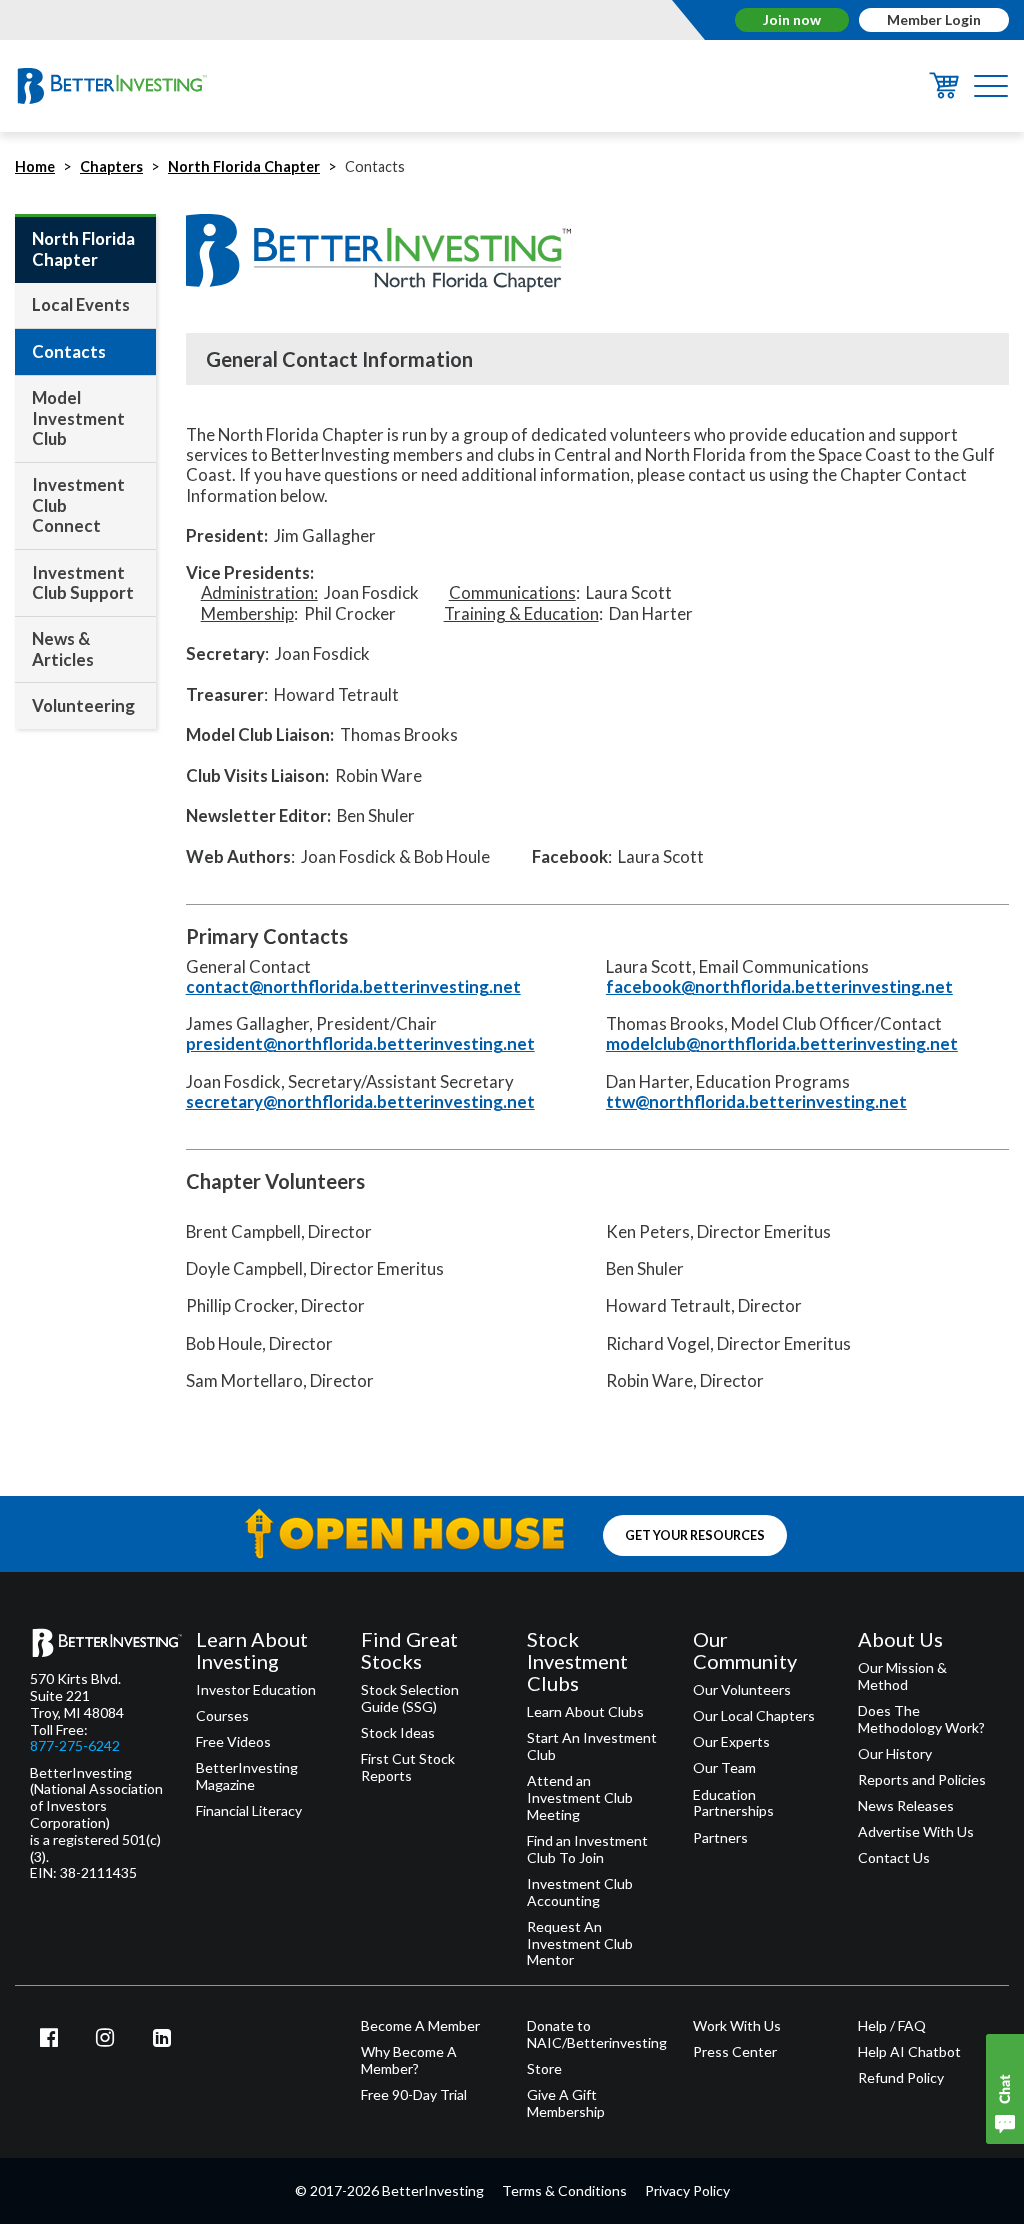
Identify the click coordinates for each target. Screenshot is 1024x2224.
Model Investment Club (78, 418)
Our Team (724, 1768)
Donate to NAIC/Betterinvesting (595, 2034)
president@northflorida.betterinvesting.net (360, 1043)
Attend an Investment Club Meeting (580, 1798)
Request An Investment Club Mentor (580, 1944)
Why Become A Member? (409, 2060)
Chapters (111, 166)
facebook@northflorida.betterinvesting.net (779, 986)
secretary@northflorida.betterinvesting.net (360, 1101)
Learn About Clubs (585, 1712)
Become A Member (420, 2026)
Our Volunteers (742, 1690)
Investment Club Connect (78, 505)
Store (544, 2069)
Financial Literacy (249, 1811)
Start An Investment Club (592, 1746)
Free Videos (233, 1742)
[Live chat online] (1005, 2089)
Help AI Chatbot (909, 2052)
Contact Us (894, 1858)
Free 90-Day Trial (414, 2095)
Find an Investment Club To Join (587, 1849)
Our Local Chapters (754, 1716)
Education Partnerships (733, 1803)
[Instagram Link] (106, 2037)
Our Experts (731, 1742)
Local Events (81, 304)
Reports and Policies (922, 1780)
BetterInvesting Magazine (247, 1776)
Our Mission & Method (902, 1676)
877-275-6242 (75, 1746)
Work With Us (737, 2026)
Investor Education (256, 1690)
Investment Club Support (83, 582)
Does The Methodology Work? (921, 1719)
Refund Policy (901, 2078)
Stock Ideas (398, 1733)
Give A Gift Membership (566, 2103)
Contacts (69, 351)
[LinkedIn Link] (162, 2037)
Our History (895, 1754)
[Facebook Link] (49, 2037)
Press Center (735, 2052)
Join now (792, 19)
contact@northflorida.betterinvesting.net (353, 986)
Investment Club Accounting (580, 1892)
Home (35, 166)
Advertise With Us (916, 1832)
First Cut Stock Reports (408, 1767)
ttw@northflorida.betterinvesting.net (756, 1101)
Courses (222, 1716)
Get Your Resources (695, 1535)
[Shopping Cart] (944, 92)
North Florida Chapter (244, 166)
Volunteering (83, 705)
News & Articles (63, 648)
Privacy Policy (687, 2190)
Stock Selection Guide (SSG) (410, 1698)
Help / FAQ (892, 2026)
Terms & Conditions (564, 2190)
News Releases (906, 1806)
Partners (720, 1838)
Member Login (934, 19)
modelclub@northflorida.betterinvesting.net (782, 1043)
